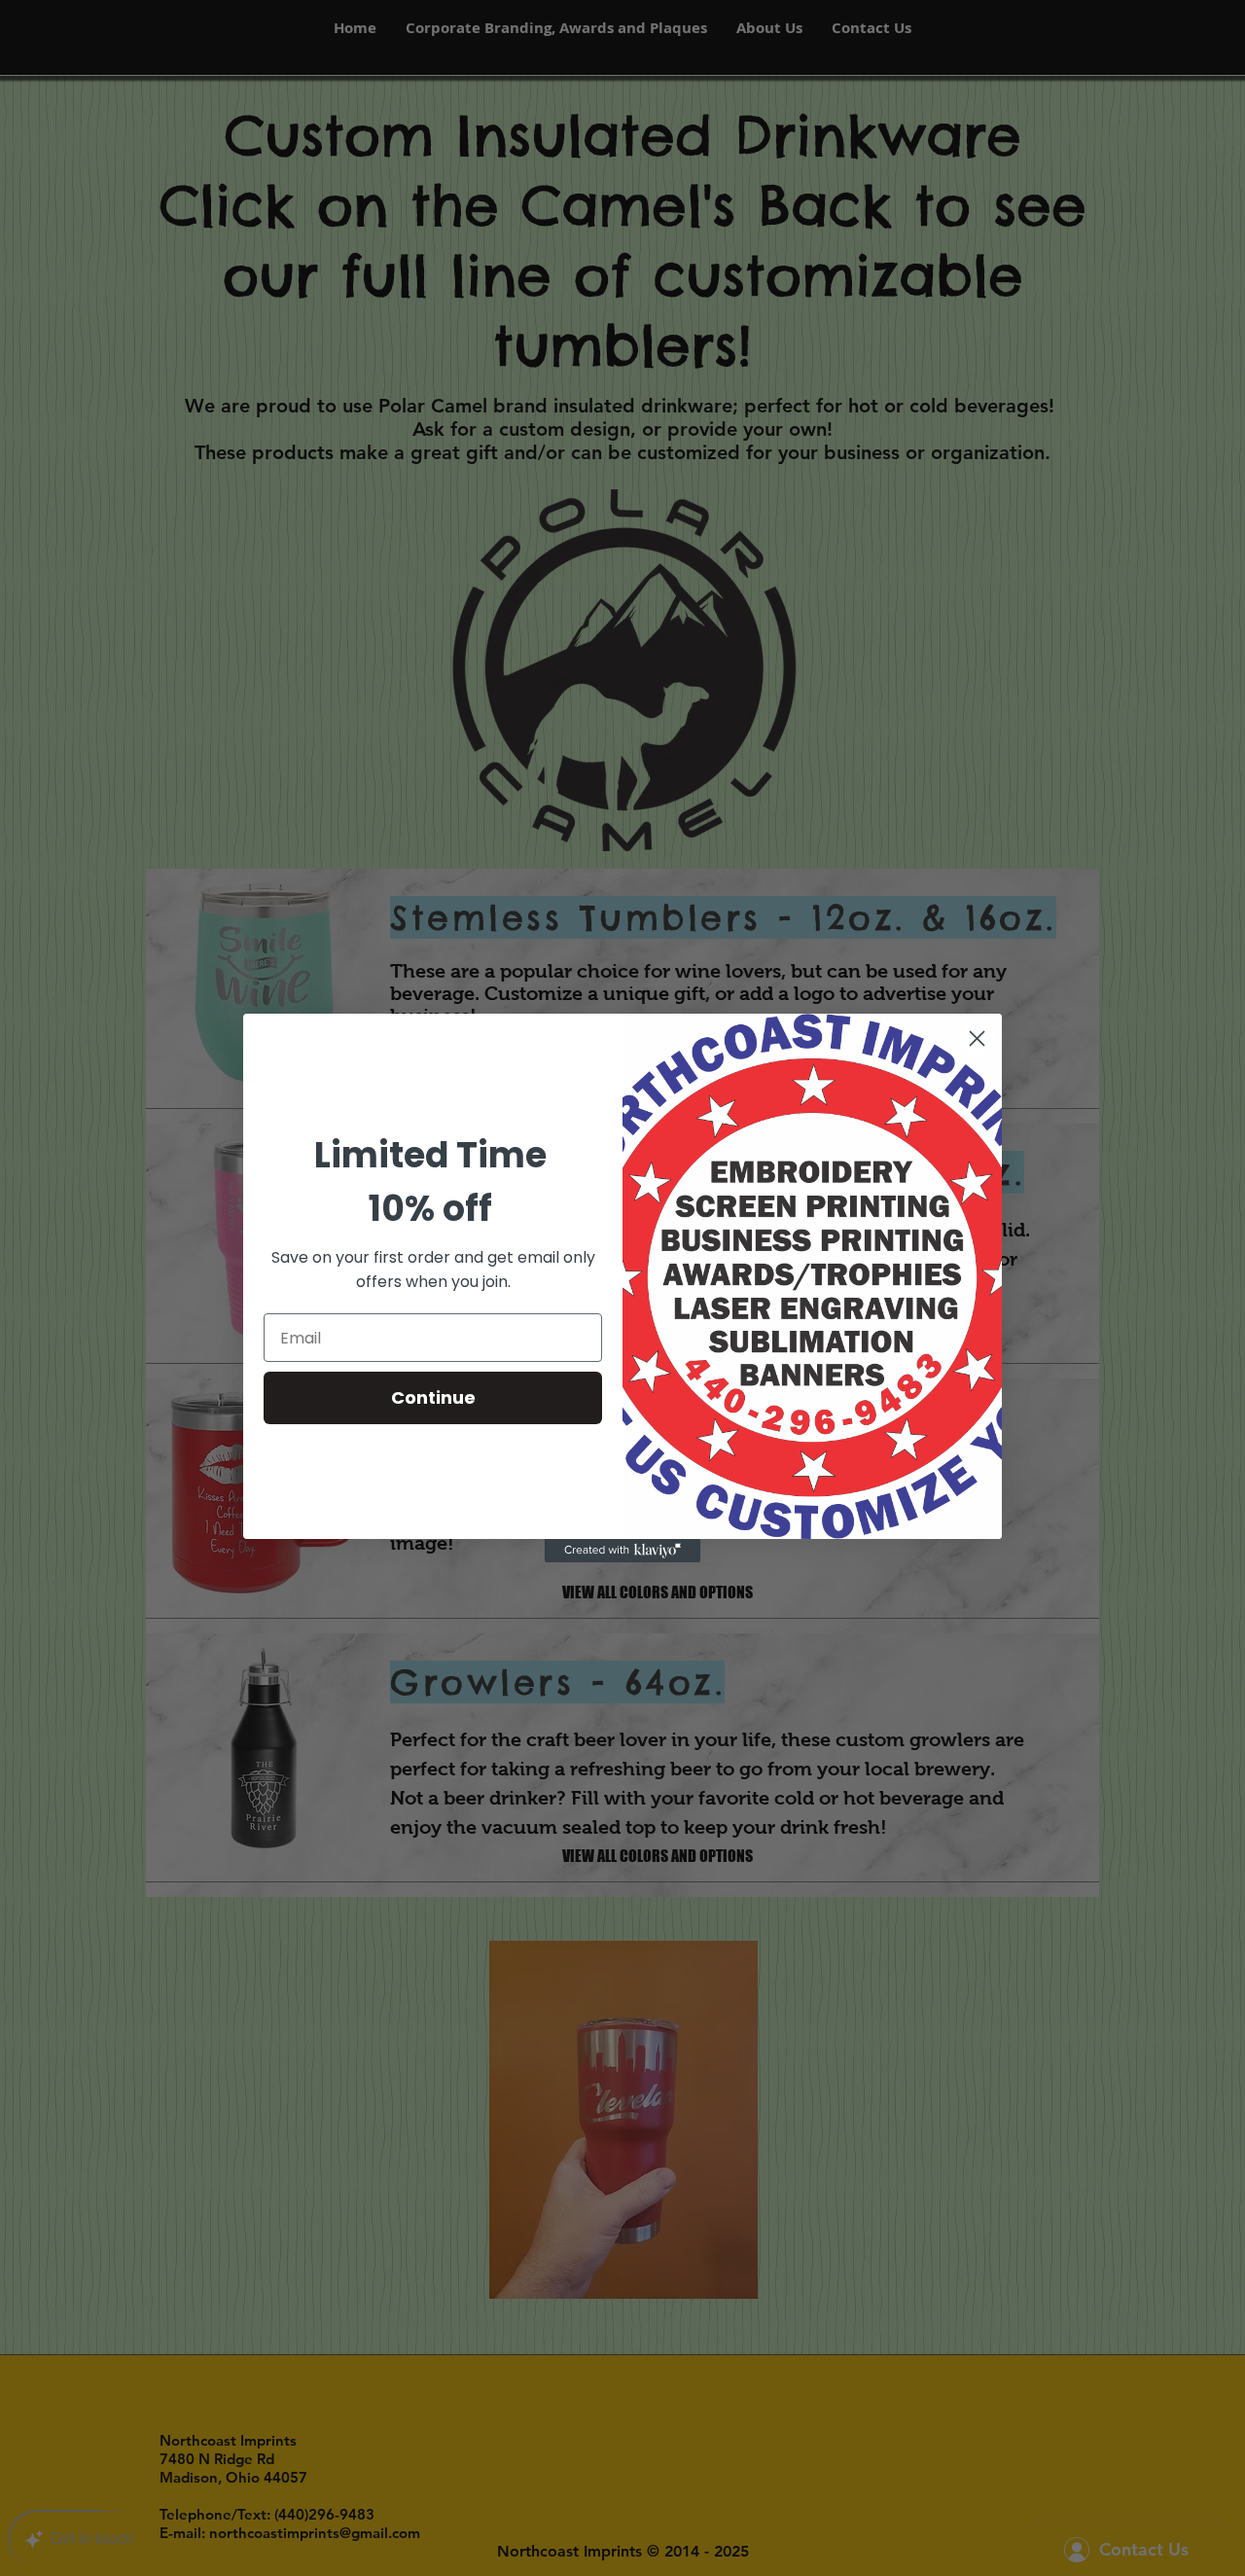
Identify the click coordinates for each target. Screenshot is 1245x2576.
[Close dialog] (977, 1038)
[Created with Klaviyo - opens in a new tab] (622, 1551)
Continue (433, 1397)
